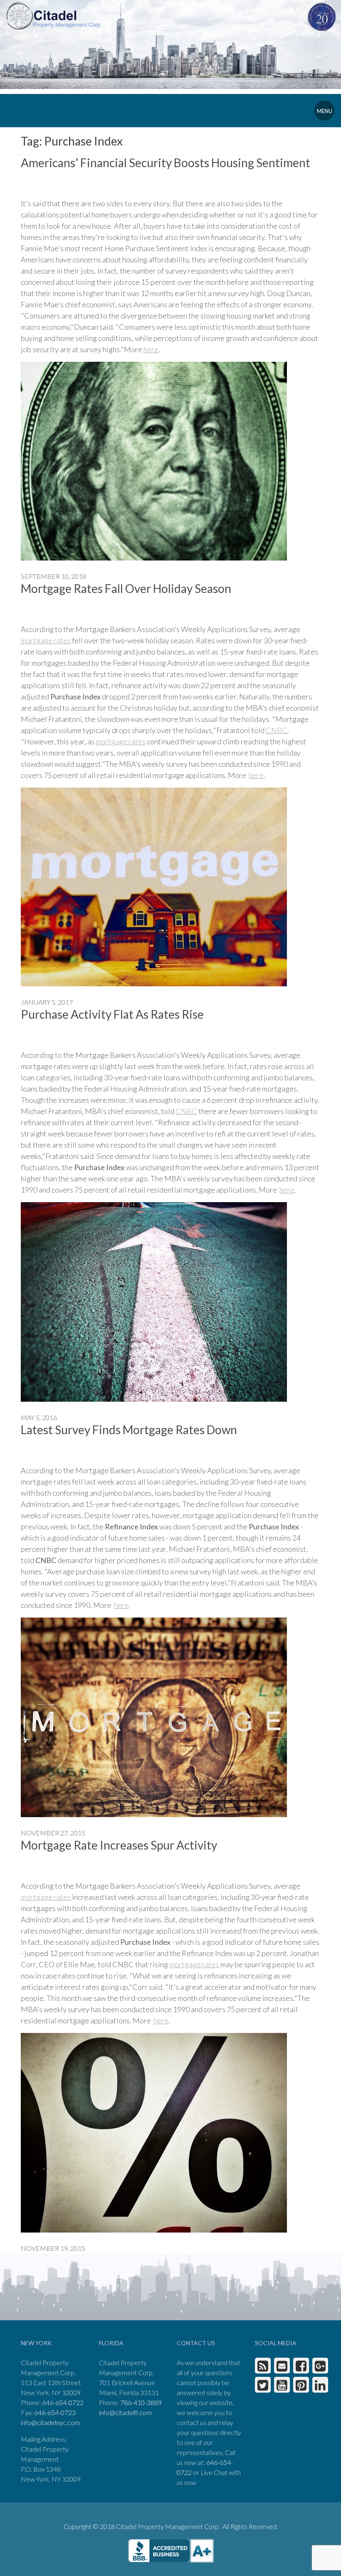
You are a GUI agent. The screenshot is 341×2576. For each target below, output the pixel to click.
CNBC (277, 730)
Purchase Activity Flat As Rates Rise (112, 1014)
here (151, 349)
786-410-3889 (141, 2402)
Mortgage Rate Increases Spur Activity (119, 1845)
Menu (325, 111)
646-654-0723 (55, 2412)
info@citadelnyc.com (50, 2422)
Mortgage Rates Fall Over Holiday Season (126, 588)
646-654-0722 (63, 2402)
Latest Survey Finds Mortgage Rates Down (129, 1430)
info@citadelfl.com (125, 2412)
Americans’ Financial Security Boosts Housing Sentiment (166, 163)
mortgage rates (46, 640)
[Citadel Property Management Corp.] (53, 15)
